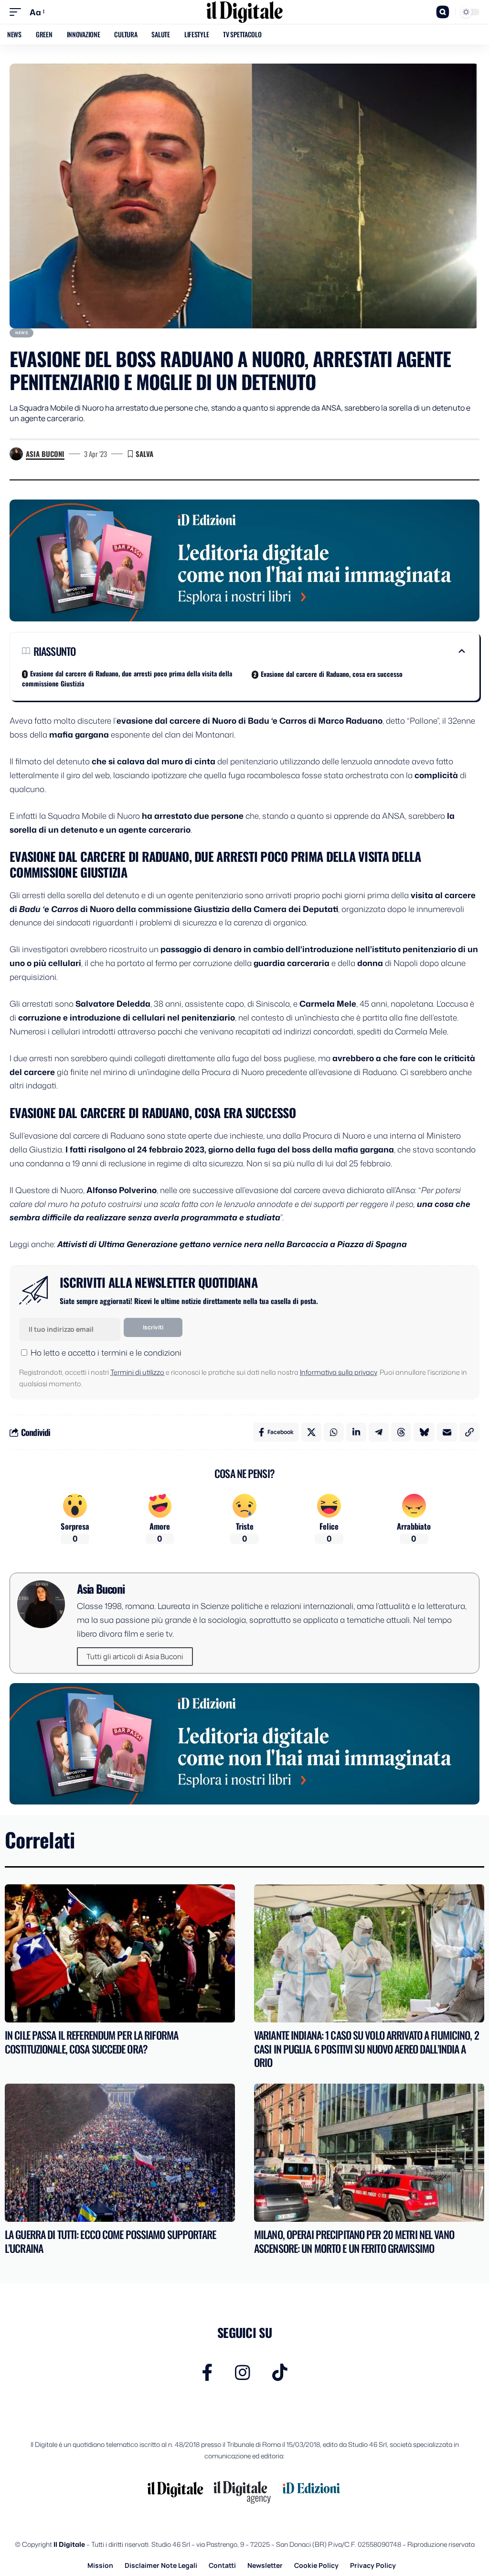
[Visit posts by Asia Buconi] (16, 454)
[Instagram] (243, 2373)
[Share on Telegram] (379, 1432)
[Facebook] (207, 2373)
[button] (18, 12)
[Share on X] (311, 1432)
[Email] (447, 1432)
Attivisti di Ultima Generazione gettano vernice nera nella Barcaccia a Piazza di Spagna (232, 1244)
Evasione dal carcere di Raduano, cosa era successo (332, 674)
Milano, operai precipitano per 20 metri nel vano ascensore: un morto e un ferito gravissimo (354, 2241)
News (21, 332)
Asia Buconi (45, 454)
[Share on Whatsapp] (334, 1432)
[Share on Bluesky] (424, 1432)
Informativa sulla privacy (338, 1372)
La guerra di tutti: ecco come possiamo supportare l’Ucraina (110, 2241)
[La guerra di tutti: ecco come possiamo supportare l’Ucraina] (120, 2153)
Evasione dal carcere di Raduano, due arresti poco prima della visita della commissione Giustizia (127, 678)
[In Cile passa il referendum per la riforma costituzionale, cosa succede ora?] (120, 1953)
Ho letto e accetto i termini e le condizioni (106, 1352)
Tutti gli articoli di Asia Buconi (135, 1657)
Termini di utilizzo (137, 1372)
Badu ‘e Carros (49, 909)
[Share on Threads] (401, 1432)
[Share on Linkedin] (356, 1432)
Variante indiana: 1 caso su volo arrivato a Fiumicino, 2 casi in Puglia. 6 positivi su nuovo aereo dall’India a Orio (367, 2049)
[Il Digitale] (244, 12)
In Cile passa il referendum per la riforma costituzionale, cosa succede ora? (91, 2042)
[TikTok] (280, 2373)
